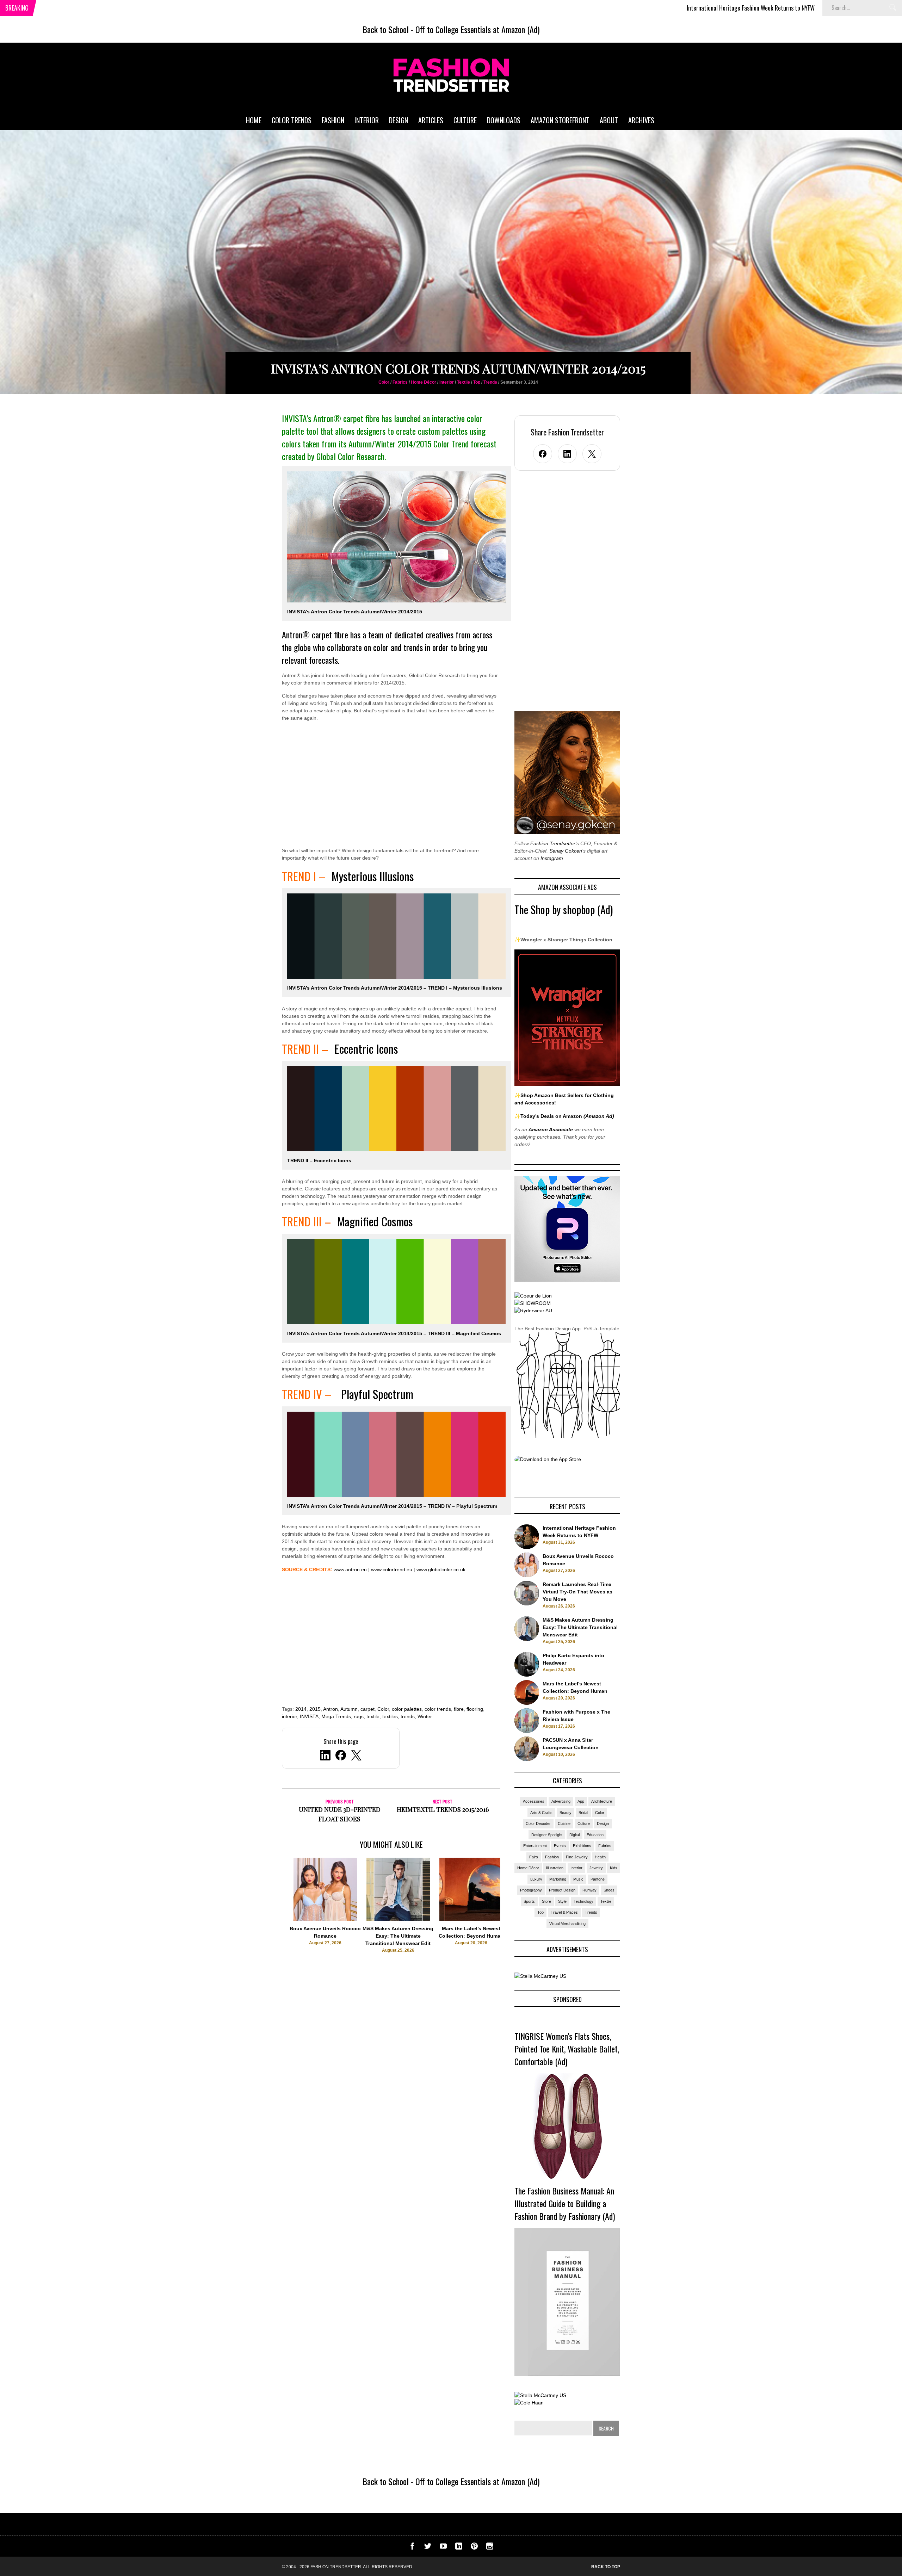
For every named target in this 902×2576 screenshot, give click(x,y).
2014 (301, 1709)
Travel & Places (564, 1912)
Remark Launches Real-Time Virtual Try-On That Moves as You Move (577, 1592)
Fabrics (400, 382)
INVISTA (309, 1716)
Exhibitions (582, 1846)
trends (408, 1716)
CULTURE (465, 120)
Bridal (583, 1813)
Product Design (562, 1890)
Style (562, 1901)
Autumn (349, 1709)
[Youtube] (443, 2548)
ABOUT (609, 120)
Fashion (552, 1857)
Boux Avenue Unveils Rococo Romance (755, 8)
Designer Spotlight (547, 1835)
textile (373, 1716)
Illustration (555, 1868)
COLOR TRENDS (292, 120)
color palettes (407, 1709)
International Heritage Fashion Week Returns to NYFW (625, 8)
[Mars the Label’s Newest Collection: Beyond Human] (471, 1919)
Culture (584, 1823)
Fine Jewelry (577, 1857)
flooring (475, 1709)
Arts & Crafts (541, 1813)
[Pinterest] (474, 2548)
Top (477, 382)
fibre (459, 1709)
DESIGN (399, 120)
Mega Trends (336, 1716)
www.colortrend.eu (392, 1569)
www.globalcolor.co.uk (441, 1569)
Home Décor (424, 382)
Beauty (566, 1813)
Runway (589, 1890)
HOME (254, 120)
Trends (490, 382)
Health (600, 1857)
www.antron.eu (350, 1569)
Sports (529, 1901)
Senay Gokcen (566, 851)
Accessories (534, 1801)
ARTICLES (431, 120)
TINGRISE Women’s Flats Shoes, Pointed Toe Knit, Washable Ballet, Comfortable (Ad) (567, 2049)
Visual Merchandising (567, 1924)
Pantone (598, 1879)
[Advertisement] (391, 789)
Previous (268, 1912)
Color (384, 382)
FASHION (333, 120)
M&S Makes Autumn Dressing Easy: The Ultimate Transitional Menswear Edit (398, 1936)
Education (595, 1835)
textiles (390, 1716)
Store (546, 1901)
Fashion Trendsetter (553, 843)
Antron (330, 1709)
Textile (464, 382)
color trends (438, 1709)
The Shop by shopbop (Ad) (564, 909)
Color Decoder (538, 1823)
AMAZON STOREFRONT (560, 120)
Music (578, 1879)
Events (560, 1846)
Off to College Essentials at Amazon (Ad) (477, 29)
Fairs (534, 1857)
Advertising (561, 1801)
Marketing (558, 1879)
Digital (574, 1835)
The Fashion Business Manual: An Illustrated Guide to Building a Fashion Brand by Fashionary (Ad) (565, 2203)
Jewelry (596, 1868)
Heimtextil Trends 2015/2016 (443, 1809)
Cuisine (564, 1823)
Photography (531, 1890)
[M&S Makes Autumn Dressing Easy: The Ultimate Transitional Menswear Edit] (398, 1919)
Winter (425, 1716)
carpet (367, 1709)
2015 (315, 1709)
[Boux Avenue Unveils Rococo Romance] (325, 1919)
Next (515, 1912)
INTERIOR (367, 120)
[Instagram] (490, 2548)
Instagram (552, 858)
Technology (583, 1901)
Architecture (602, 1801)
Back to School (386, 29)
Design (603, 1823)
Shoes (609, 1890)
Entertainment (535, 1846)
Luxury (536, 1879)
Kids (614, 1868)
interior (289, 1716)
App (581, 1801)
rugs (359, 1716)
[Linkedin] (459, 2548)
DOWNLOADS (504, 120)
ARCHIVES (641, 120)
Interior (447, 382)
